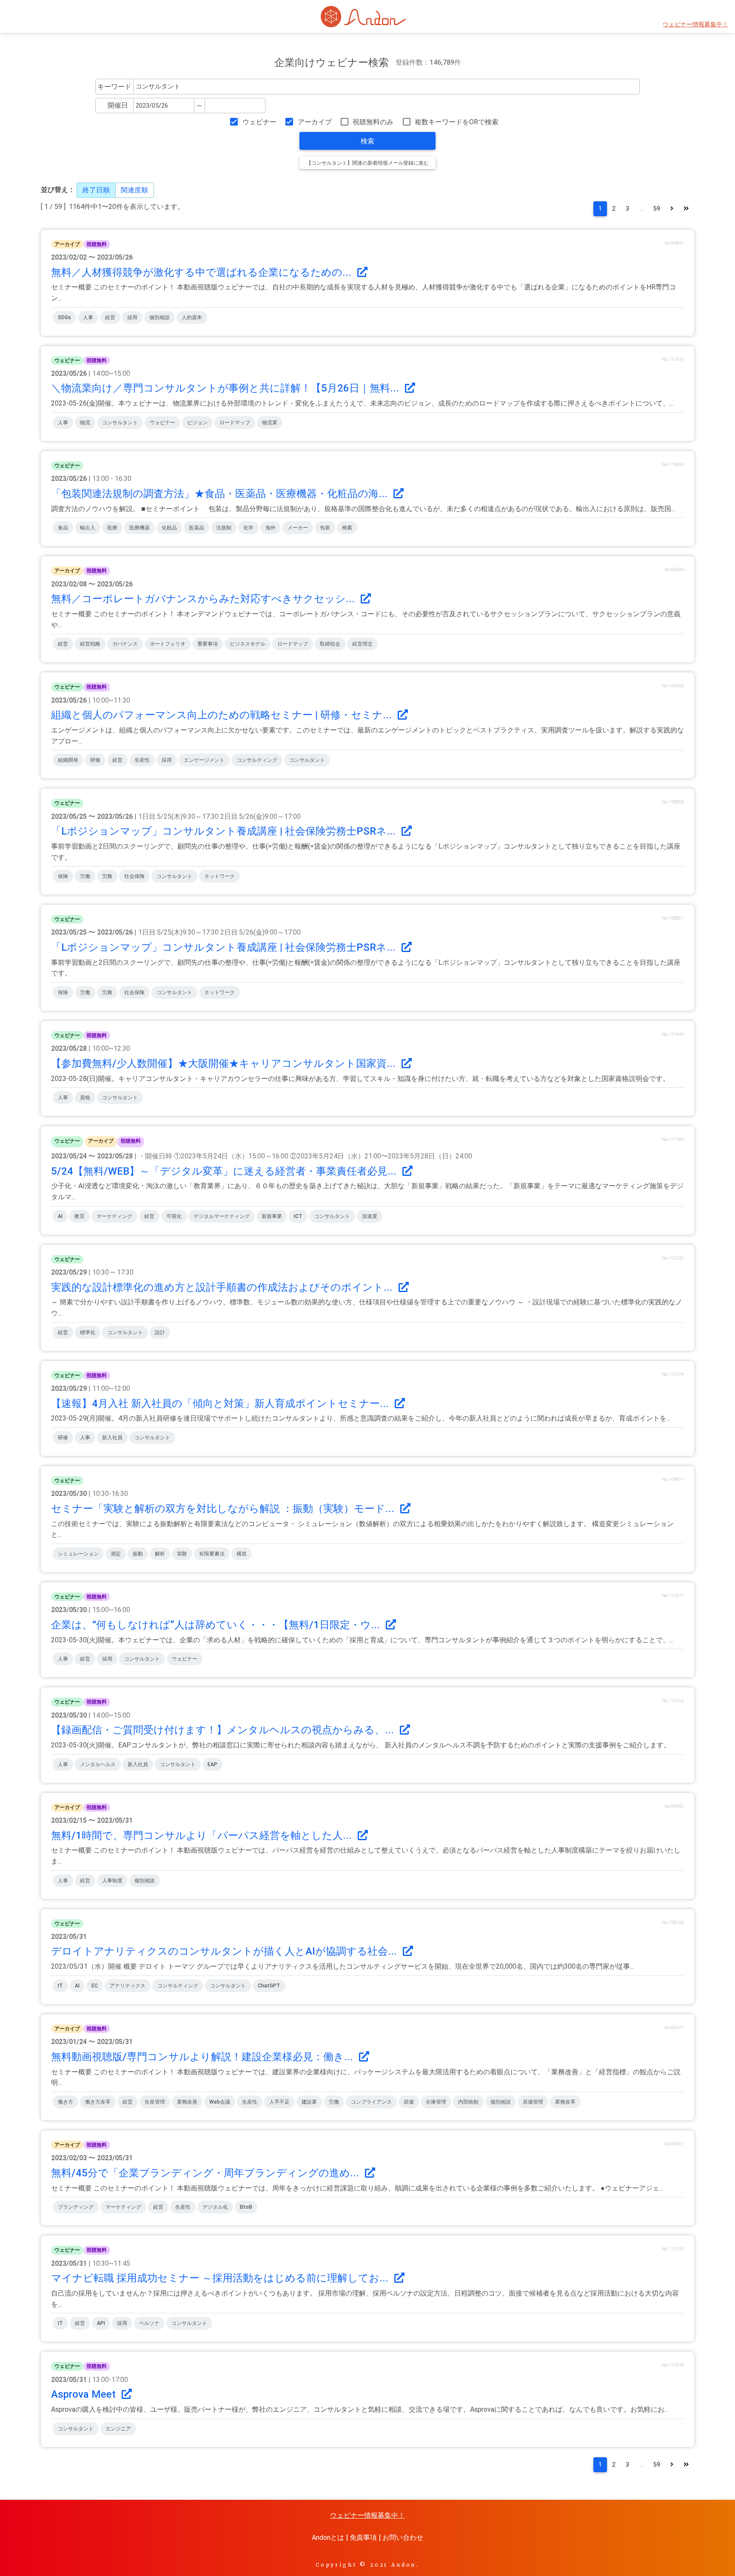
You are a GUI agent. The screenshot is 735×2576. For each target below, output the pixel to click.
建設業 (309, 2102)
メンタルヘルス (98, 1764)
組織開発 (68, 760)
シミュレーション (78, 1554)
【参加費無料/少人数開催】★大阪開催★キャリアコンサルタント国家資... (225, 1064)
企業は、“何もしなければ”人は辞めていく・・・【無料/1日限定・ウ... (217, 1625)
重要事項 (208, 644)
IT (60, 1986)
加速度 (370, 1216)
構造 (242, 1554)
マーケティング (114, 1216)
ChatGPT (269, 1986)
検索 (367, 141)
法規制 (224, 528)
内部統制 (468, 2102)
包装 (325, 528)
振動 (138, 1554)
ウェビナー (259, 122)
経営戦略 (90, 644)
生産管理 (155, 2102)
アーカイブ (315, 122)
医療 (112, 528)
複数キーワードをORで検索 (457, 122)
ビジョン (197, 423)
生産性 (142, 760)
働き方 (66, 2102)
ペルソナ (149, 2323)
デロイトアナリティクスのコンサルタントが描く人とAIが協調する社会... (225, 1951)
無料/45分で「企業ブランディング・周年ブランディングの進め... (206, 2173)
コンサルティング (257, 760)
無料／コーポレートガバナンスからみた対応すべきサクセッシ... (204, 599)
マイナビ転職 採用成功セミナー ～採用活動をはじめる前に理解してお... (221, 2278)
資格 (85, 1098)
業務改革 (565, 2102)
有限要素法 (212, 1554)
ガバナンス (125, 644)
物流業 (270, 423)
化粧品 (169, 528)
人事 (88, 317)
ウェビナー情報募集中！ (695, 24)
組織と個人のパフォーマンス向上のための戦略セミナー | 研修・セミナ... (223, 715)
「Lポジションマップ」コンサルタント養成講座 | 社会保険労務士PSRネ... (225, 831)
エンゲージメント (204, 760)
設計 (160, 1332)
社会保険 (134, 876)
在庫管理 (436, 2102)
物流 (85, 423)
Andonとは (328, 2537)
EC (95, 1986)
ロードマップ (235, 423)
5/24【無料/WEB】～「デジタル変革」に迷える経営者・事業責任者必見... (225, 1171)
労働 (85, 876)
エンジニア (118, 2429)
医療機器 (140, 528)
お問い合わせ (403, 2537)
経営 (110, 317)
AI (60, 1216)
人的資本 (192, 317)
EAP (212, 1764)
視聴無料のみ (373, 122)
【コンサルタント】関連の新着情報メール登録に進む (367, 163)
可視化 (174, 1216)
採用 (132, 317)
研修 (95, 760)
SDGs (64, 317)
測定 (116, 1554)
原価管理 (533, 2102)
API (101, 2323)
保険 (63, 876)
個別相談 (160, 317)
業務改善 (187, 2102)
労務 (107, 876)
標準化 (88, 1332)
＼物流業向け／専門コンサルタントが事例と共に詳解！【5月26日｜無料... (226, 388)
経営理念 (362, 644)
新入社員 (112, 1438)
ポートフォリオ (168, 644)
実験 (182, 1554)
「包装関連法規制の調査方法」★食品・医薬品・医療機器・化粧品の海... (221, 494)
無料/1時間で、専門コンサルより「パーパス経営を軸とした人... (203, 1836)
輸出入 (88, 528)
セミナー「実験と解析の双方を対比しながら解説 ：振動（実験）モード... (224, 1509)
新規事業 (272, 1216)
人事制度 (112, 1881)
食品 (63, 528)
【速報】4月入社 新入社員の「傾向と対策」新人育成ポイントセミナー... (221, 1404)
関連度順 (134, 190)
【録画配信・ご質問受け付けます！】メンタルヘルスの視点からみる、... (224, 1730)
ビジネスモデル (248, 644)
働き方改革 (98, 2102)
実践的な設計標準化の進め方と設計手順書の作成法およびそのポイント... (223, 1287)
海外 (271, 528)
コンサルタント (120, 423)
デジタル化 (215, 2207)
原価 (409, 2102)
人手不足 (279, 2102)
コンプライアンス (371, 2102)
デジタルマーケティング (222, 1216)
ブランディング (76, 2207)
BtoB (246, 2207)
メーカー (298, 528)
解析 (160, 1554)
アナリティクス (128, 1986)
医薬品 (197, 528)
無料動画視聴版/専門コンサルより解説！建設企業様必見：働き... (203, 2057)
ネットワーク (219, 876)
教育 (80, 1216)
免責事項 (363, 2537)
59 (657, 209)
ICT (298, 1216)
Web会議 (220, 2102)
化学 (248, 528)
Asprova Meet (85, 2394)
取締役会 (330, 644)
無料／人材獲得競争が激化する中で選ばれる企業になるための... (202, 272)
